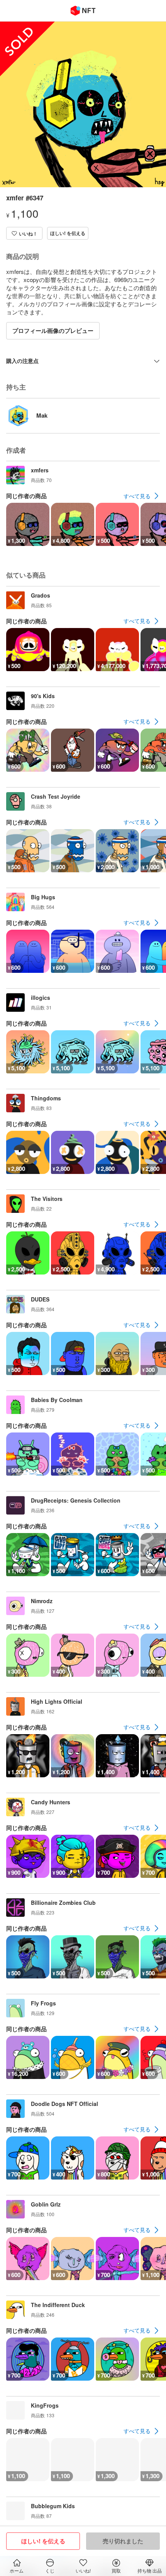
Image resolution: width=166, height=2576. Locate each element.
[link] (142, 496)
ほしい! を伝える (68, 233)
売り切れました (123, 2541)
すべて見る (137, 496)
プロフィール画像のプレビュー (53, 331)
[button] (24, 233)
